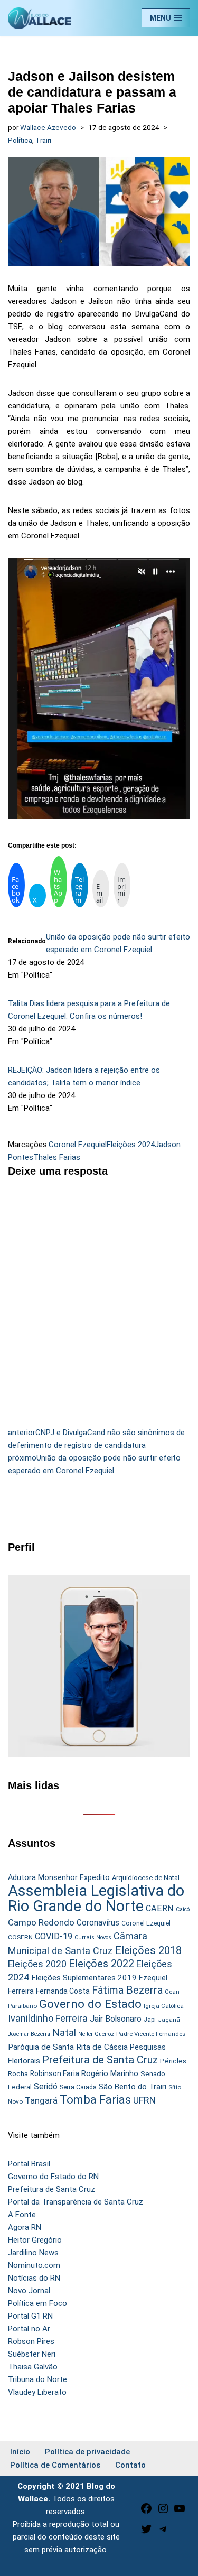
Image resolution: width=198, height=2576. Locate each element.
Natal (64, 2033)
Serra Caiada (78, 2087)
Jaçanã (169, 2020)
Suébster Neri (32, 2354)
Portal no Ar (29, 2329)
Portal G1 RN (30, 2316)
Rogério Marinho (110, 2073)
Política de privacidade (87, 2452)
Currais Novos (93, 1937)
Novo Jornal (29, 2291)
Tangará (41, 2100)
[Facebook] (146, 2512)
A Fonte (22, 2215)
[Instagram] (163, 2512)
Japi (150, 2020)
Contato (130, 2465)
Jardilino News (33, 2253)
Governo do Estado (90, 2004)
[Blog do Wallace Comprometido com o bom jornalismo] (40, 18)
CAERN (160, 1908)
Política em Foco (37, 2303)
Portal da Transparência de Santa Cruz (76, 2202)
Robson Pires (31, 2341)
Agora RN (25, 2227)
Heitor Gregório (35, 2240)
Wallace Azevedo (48, 127)
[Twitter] (146, 2533)
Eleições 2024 (131, 1145)
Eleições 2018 (148, 1950)
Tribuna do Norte (37, 2379)
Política (20, 140)
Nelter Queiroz (96, 2034)
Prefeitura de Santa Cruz (100, 2060)
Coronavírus (98, 1923)
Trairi (43, 140)
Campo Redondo (41, 1922)
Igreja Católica (164, 2006)
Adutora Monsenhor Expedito (59, 1878)
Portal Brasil (29, 2164)
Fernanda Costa (63, 1991)
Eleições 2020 (37, 1964)
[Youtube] (180, 2512)
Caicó (183, 1909)
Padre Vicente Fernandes (151, 2034)
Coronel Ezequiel (78, 1145)
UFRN (144, 2100)
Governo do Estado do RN (53, 2177)
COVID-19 (54, 1936)
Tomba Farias (95, 2100)
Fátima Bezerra (127, 1990)
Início (20, 2452)
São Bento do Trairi (133, 2087)
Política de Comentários (55, 2465)
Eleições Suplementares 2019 (84, 1978)
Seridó (46, 2087)
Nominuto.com (34, 2265)
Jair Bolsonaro (116, 2019)
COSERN (20, 1937)
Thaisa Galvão (33, 2367)
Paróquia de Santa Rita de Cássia (68, 2047)
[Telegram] (163, 2533)
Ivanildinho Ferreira (48, 2018)
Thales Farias (57, 1157)
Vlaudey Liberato (37, 2392)
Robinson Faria (55, 2073)
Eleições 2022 (101, 1964)
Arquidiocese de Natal (146, 1878)
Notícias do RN (34, 2278)
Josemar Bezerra (29, 2034)
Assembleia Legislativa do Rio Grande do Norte (96, 1898)
